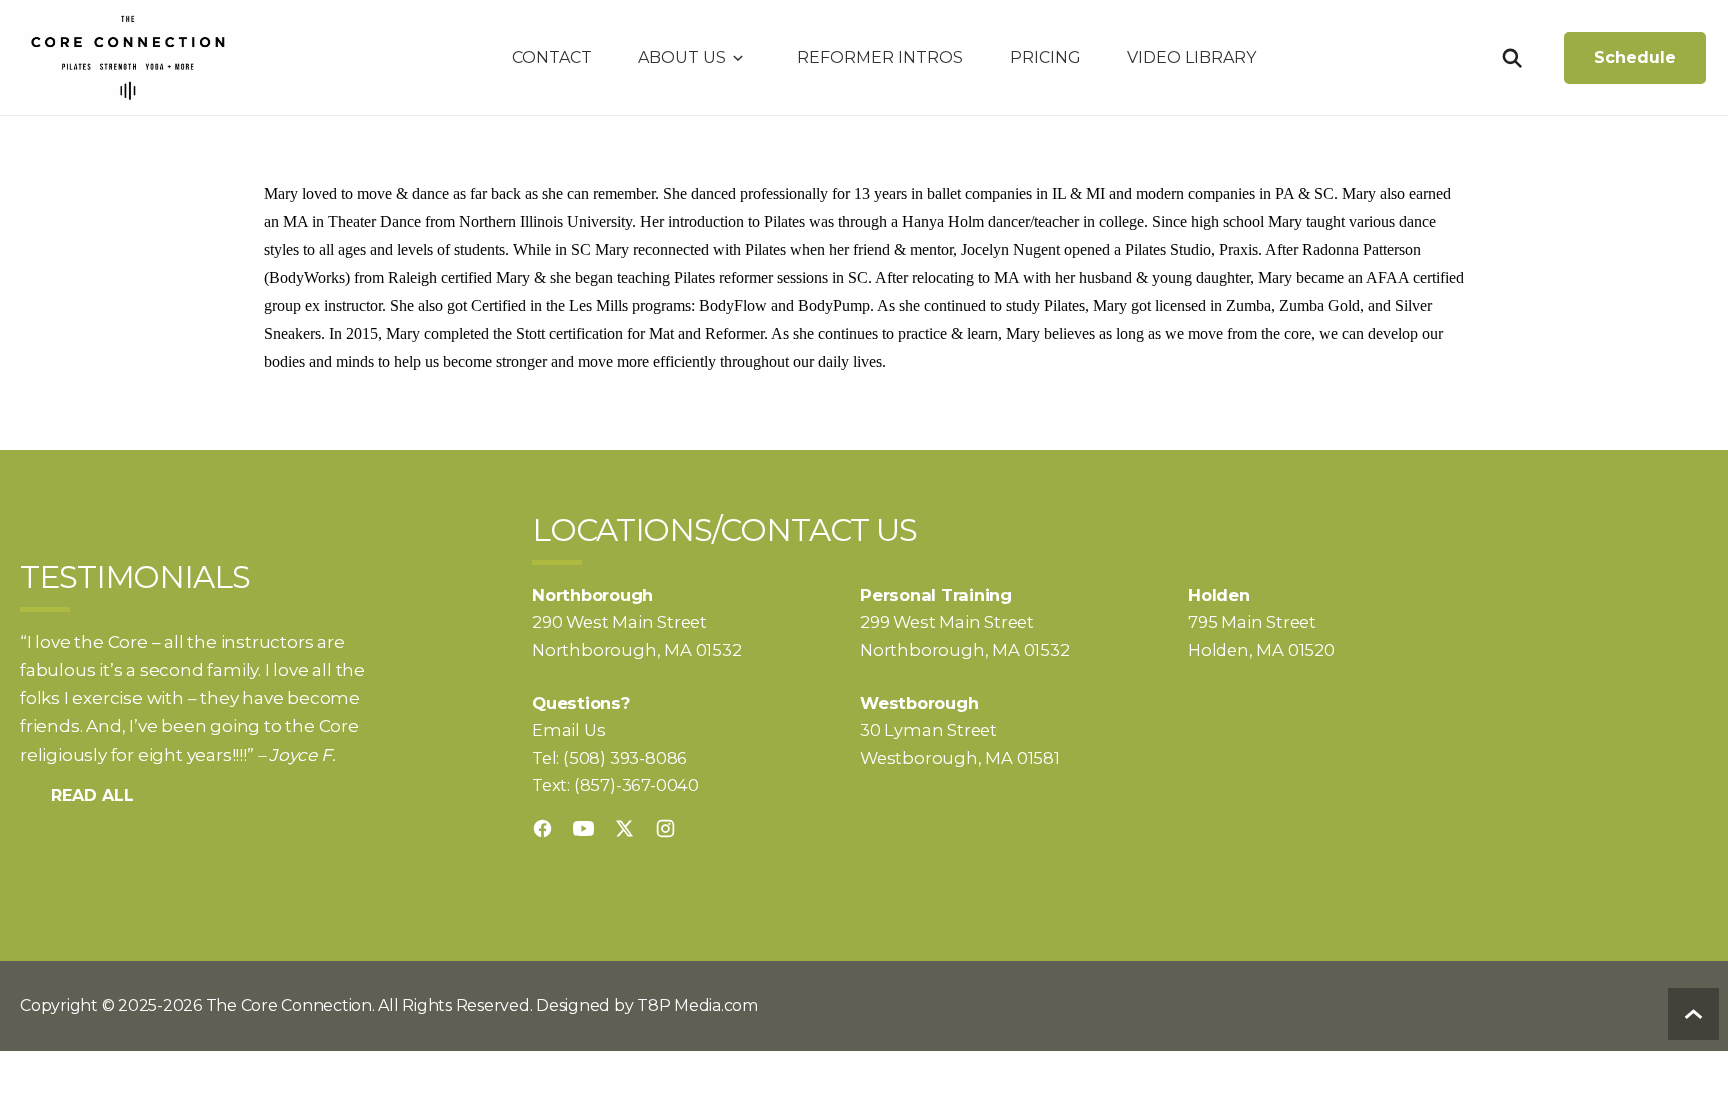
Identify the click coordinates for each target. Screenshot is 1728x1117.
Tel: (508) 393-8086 (609, 758)
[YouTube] (583, 828)
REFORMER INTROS (880, 57)
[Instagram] (665, 828)
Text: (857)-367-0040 (615, 785)
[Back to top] (1693, 1014)
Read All (92, 795)
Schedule (1635, 57)
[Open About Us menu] (738, 58)
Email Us (568, 730)
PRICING (1045, 57)
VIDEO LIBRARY (1191, 57)
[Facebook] (542, 828)
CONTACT (552, 57)
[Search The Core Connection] (1511, 58)
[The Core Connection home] (127, 57)
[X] (624, 828)
